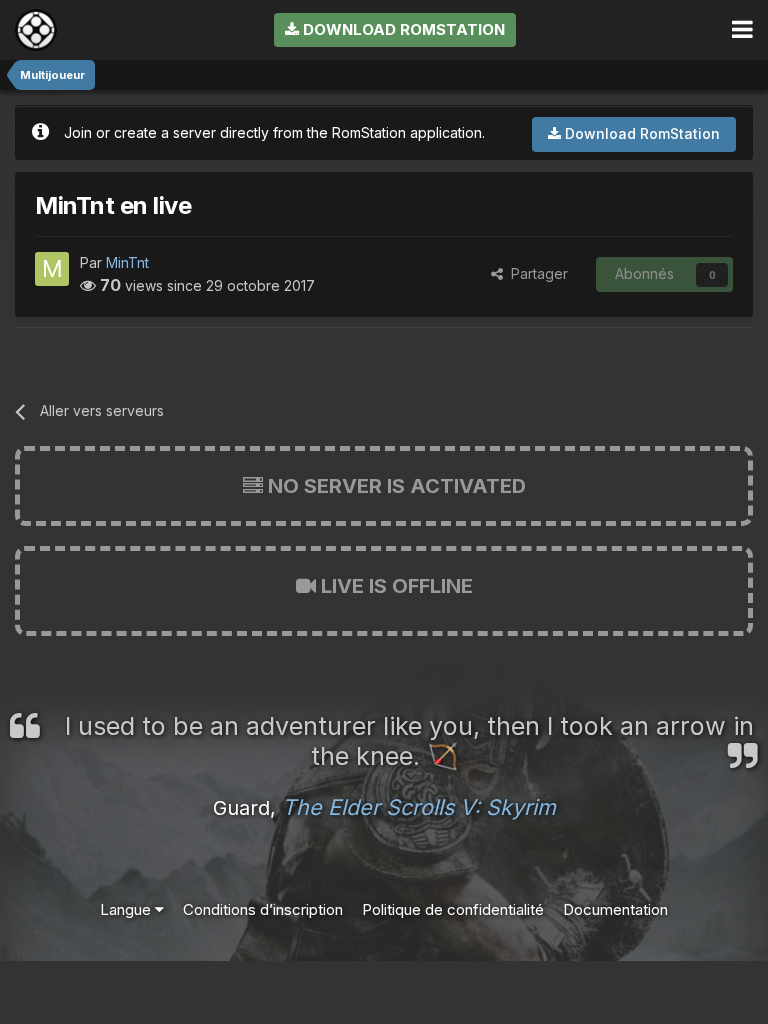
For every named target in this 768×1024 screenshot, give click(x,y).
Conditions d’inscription (263, 909)
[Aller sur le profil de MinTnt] (52, 269)
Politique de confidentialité (453, 909)
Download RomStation (402, 29)
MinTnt (127, 262)
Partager (535, 273)
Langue (127, 909)
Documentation (615, 909)
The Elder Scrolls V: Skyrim (419, 807)
